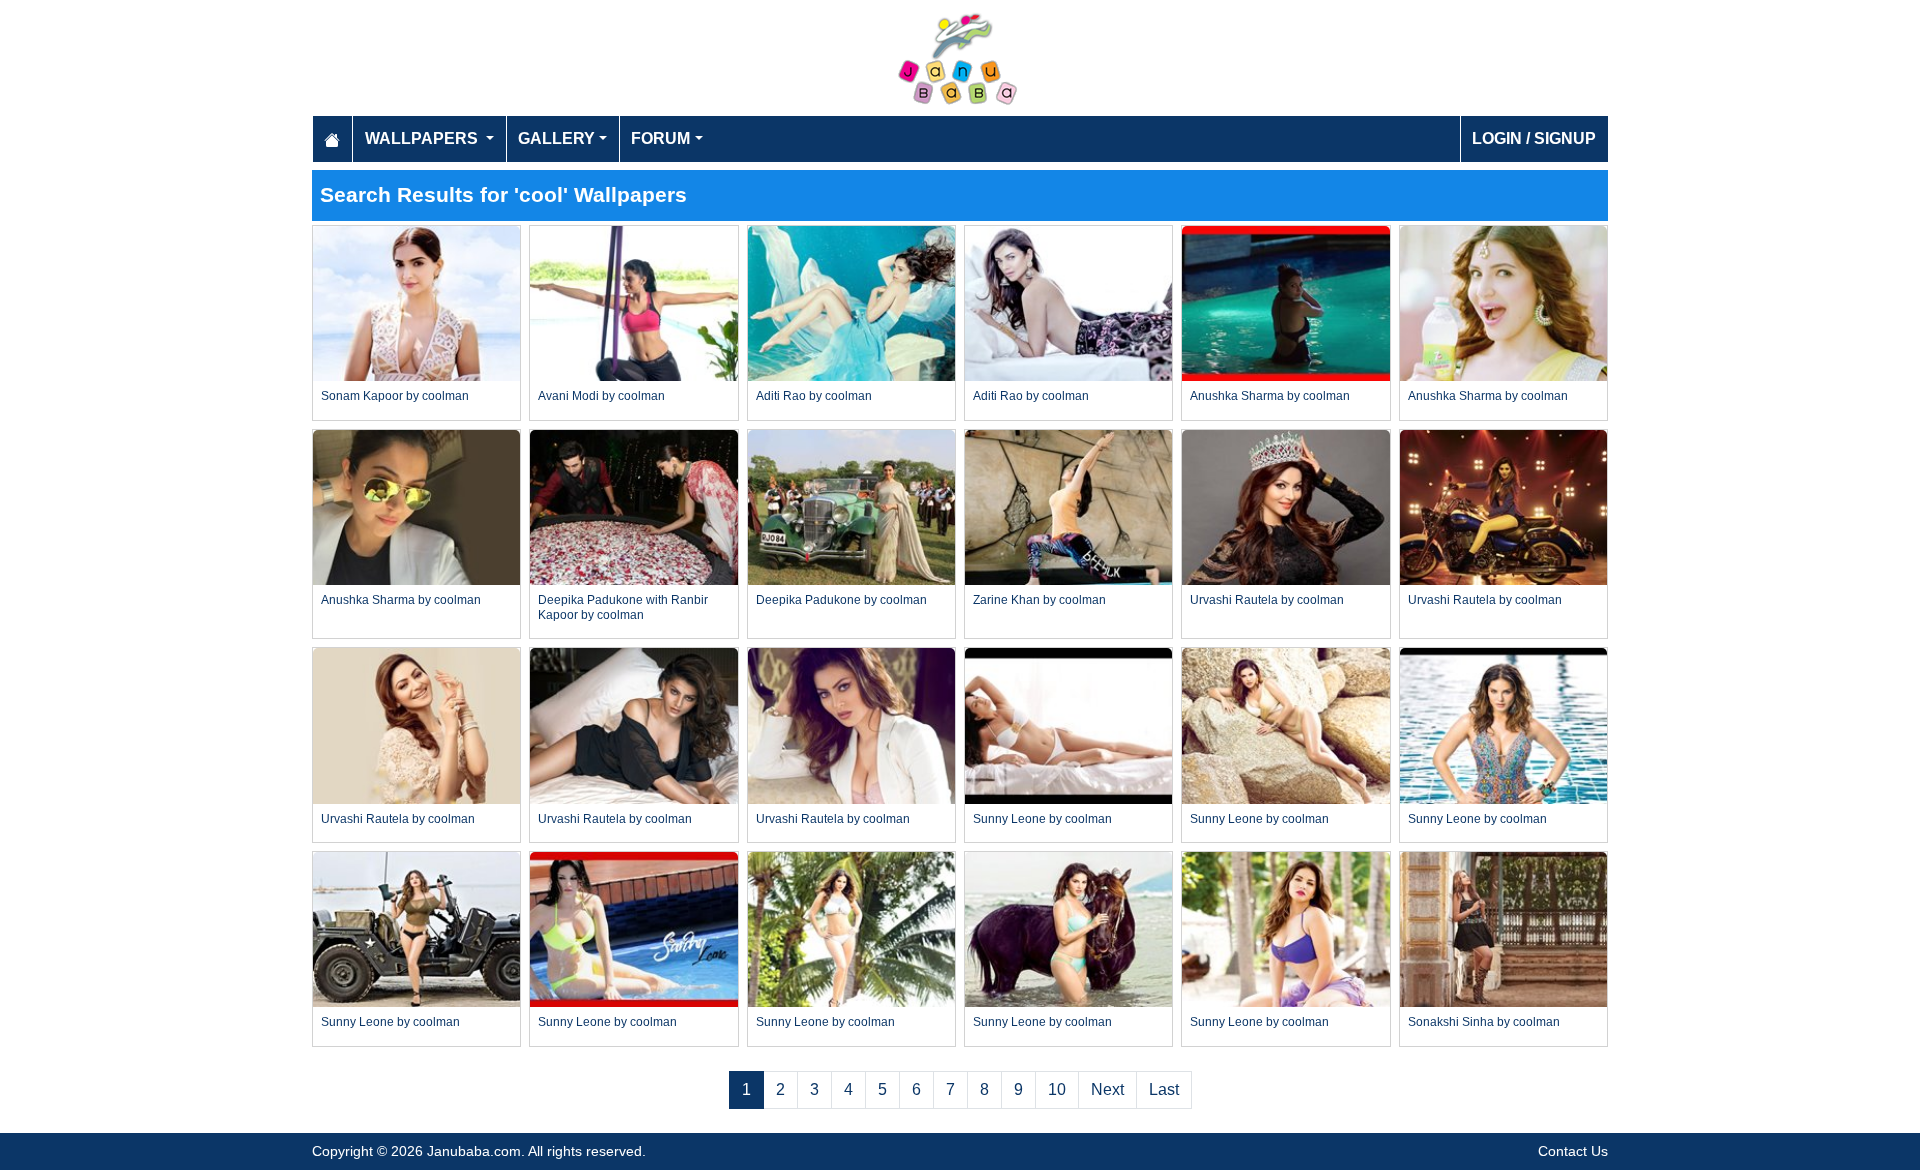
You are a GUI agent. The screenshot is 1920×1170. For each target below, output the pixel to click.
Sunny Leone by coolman (1042, 819)
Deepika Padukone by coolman (841, 600)
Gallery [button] (556, 138)
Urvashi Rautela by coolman (1267, 600)
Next (1107, 1089)
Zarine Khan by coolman (1039, 600)
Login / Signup (1534, 138)
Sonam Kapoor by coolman (395, 396)
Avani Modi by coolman (601, 396)
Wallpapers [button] (423, 138)
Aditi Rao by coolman (814, 396)
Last (1164, 1089)
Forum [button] (660, 138)
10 (1057, 1089)
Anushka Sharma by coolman (1270, 396)
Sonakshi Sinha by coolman (1484, 1022)
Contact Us (1573, 1151)
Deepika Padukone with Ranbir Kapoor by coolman (623, 607)
